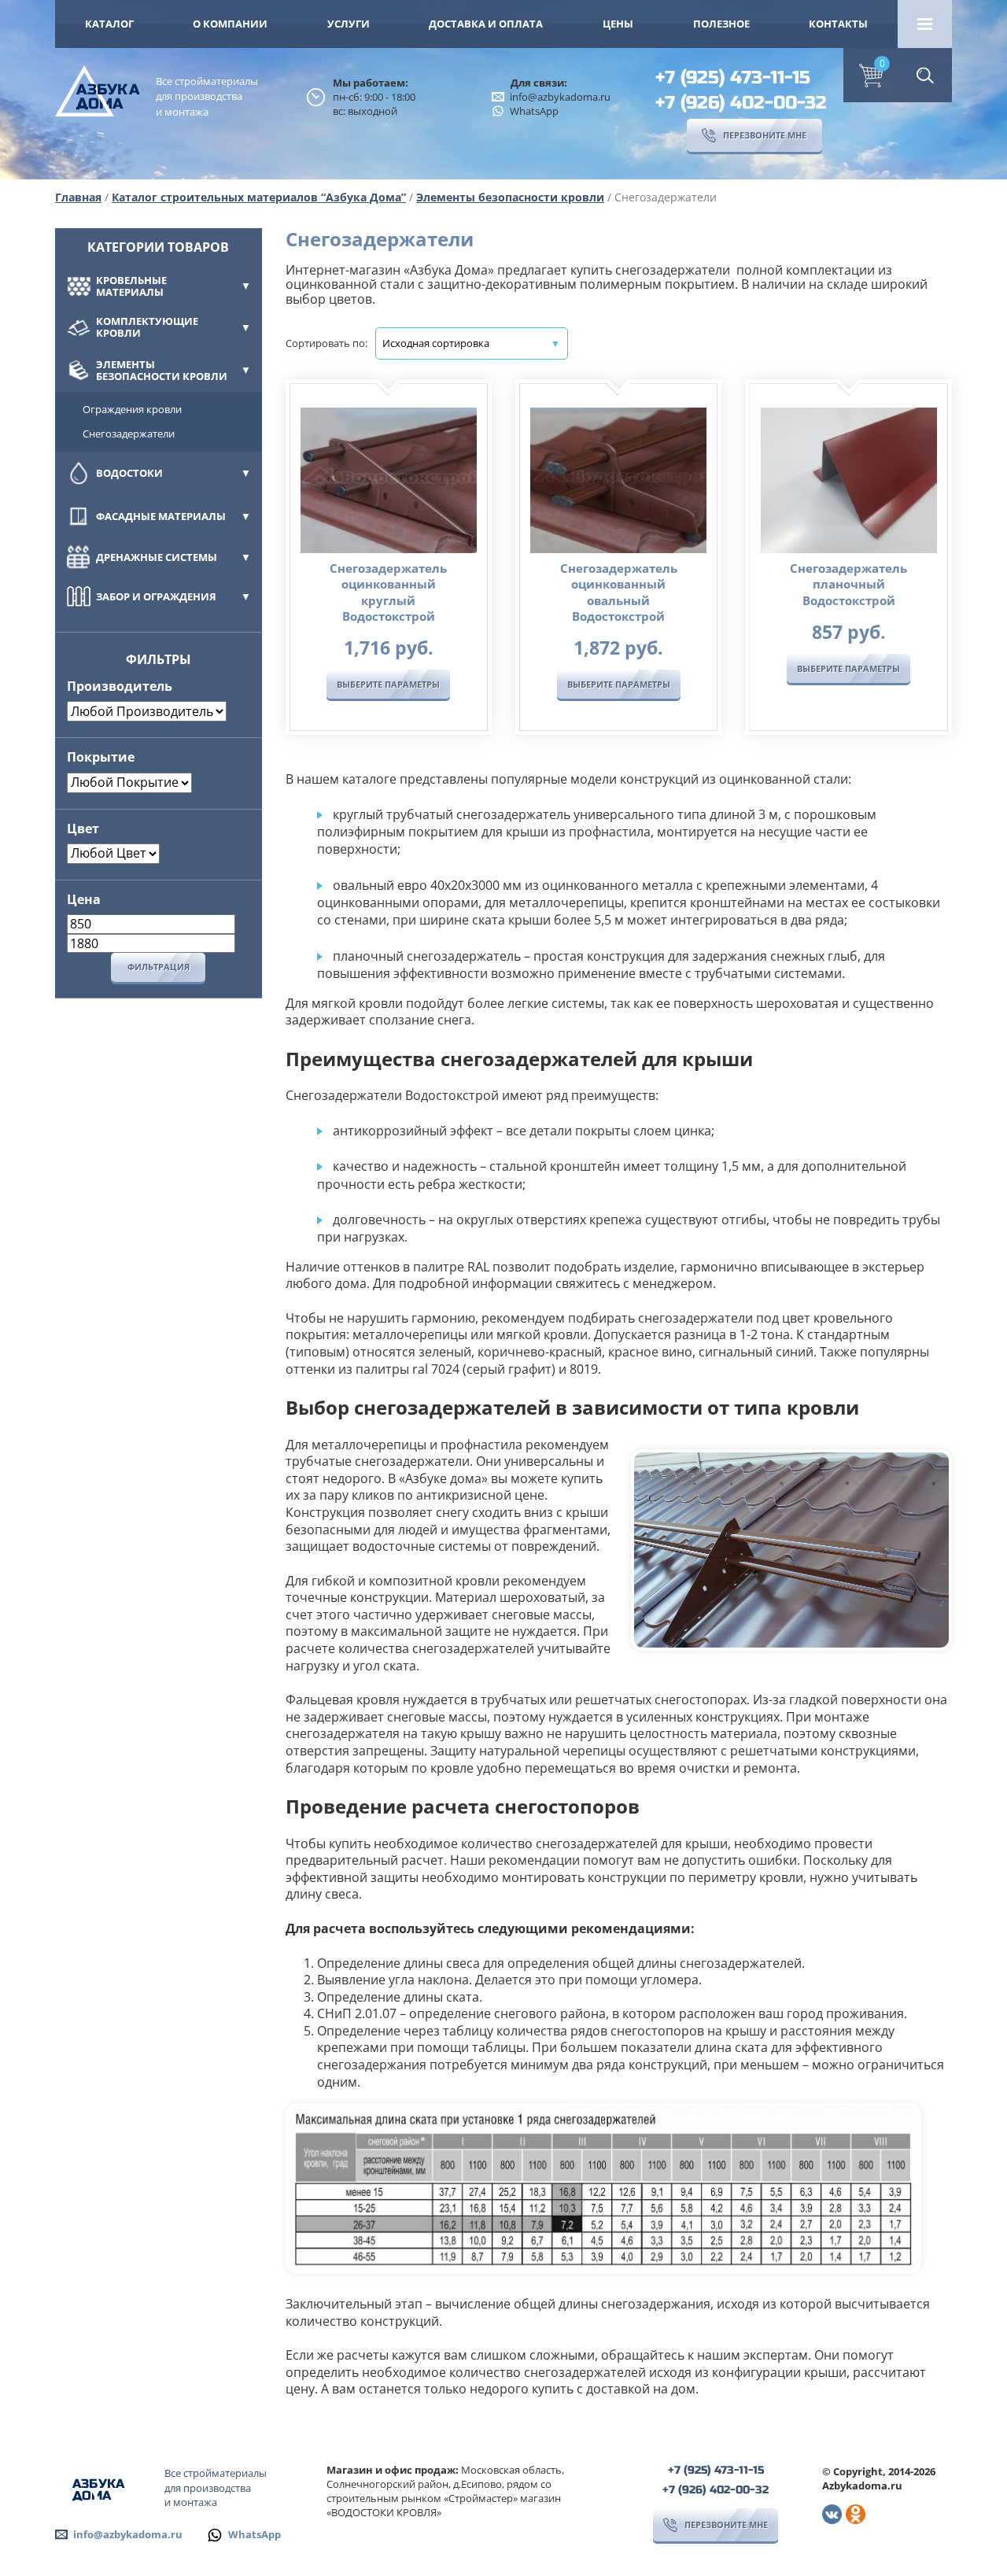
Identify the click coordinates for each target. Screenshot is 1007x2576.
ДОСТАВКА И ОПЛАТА (486, 24)
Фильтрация (159, 967)
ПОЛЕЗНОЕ (721, 24)
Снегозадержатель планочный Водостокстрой (848, 584)
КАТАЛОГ (109, 24)
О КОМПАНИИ (230, 24)
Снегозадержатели (129, 434)
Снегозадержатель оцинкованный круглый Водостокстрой (388, 592)
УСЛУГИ (349, 24)
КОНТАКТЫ (838, 24)
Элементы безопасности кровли (510, 197)
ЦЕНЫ (618, 24)
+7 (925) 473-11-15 (733, 78)
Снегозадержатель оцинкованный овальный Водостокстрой (619, 592)
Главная (78, 197)
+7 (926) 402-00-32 (741, 103)
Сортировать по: (326, 343)
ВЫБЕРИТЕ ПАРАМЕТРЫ (388, 684)
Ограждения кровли (132, 409)
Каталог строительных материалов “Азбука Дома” (259, 197)
